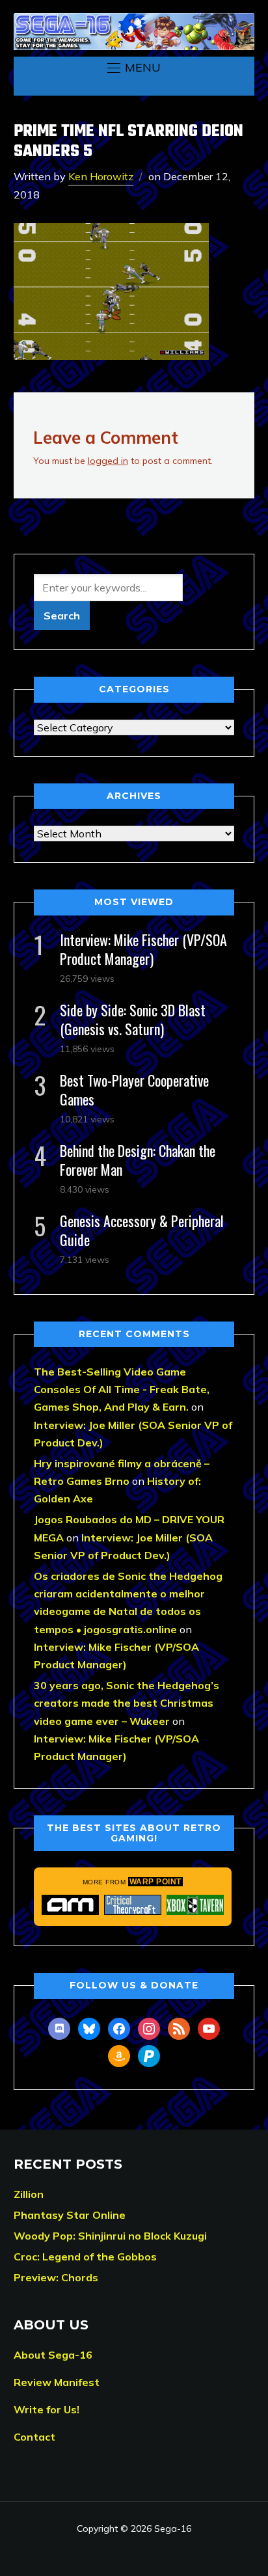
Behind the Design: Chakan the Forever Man (138, 1160)
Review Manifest (57, 2382)
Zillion (29, 2194)
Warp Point (155, 1882)
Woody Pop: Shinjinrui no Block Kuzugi (110, 2236)
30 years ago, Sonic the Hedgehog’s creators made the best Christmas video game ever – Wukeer (127, 1703)
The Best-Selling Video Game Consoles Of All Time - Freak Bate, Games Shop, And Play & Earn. (122, 1389)
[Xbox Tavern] (195, 1905)
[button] (134, 68)
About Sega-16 (53, 2355)
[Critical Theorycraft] (133, 1905)
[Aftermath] (70, 1905)
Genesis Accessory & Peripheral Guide (142, 1230)
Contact (34, 2437)
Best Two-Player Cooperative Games (134, 1090)
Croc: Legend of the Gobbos (85, 2257)
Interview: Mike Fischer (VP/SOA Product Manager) (143, 949)
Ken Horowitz (101, 176)
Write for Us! (47, 2409)
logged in (108, 461)
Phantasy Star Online (70, 2215)
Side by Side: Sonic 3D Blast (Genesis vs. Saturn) (133, 1019)
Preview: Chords (56, 2277)
